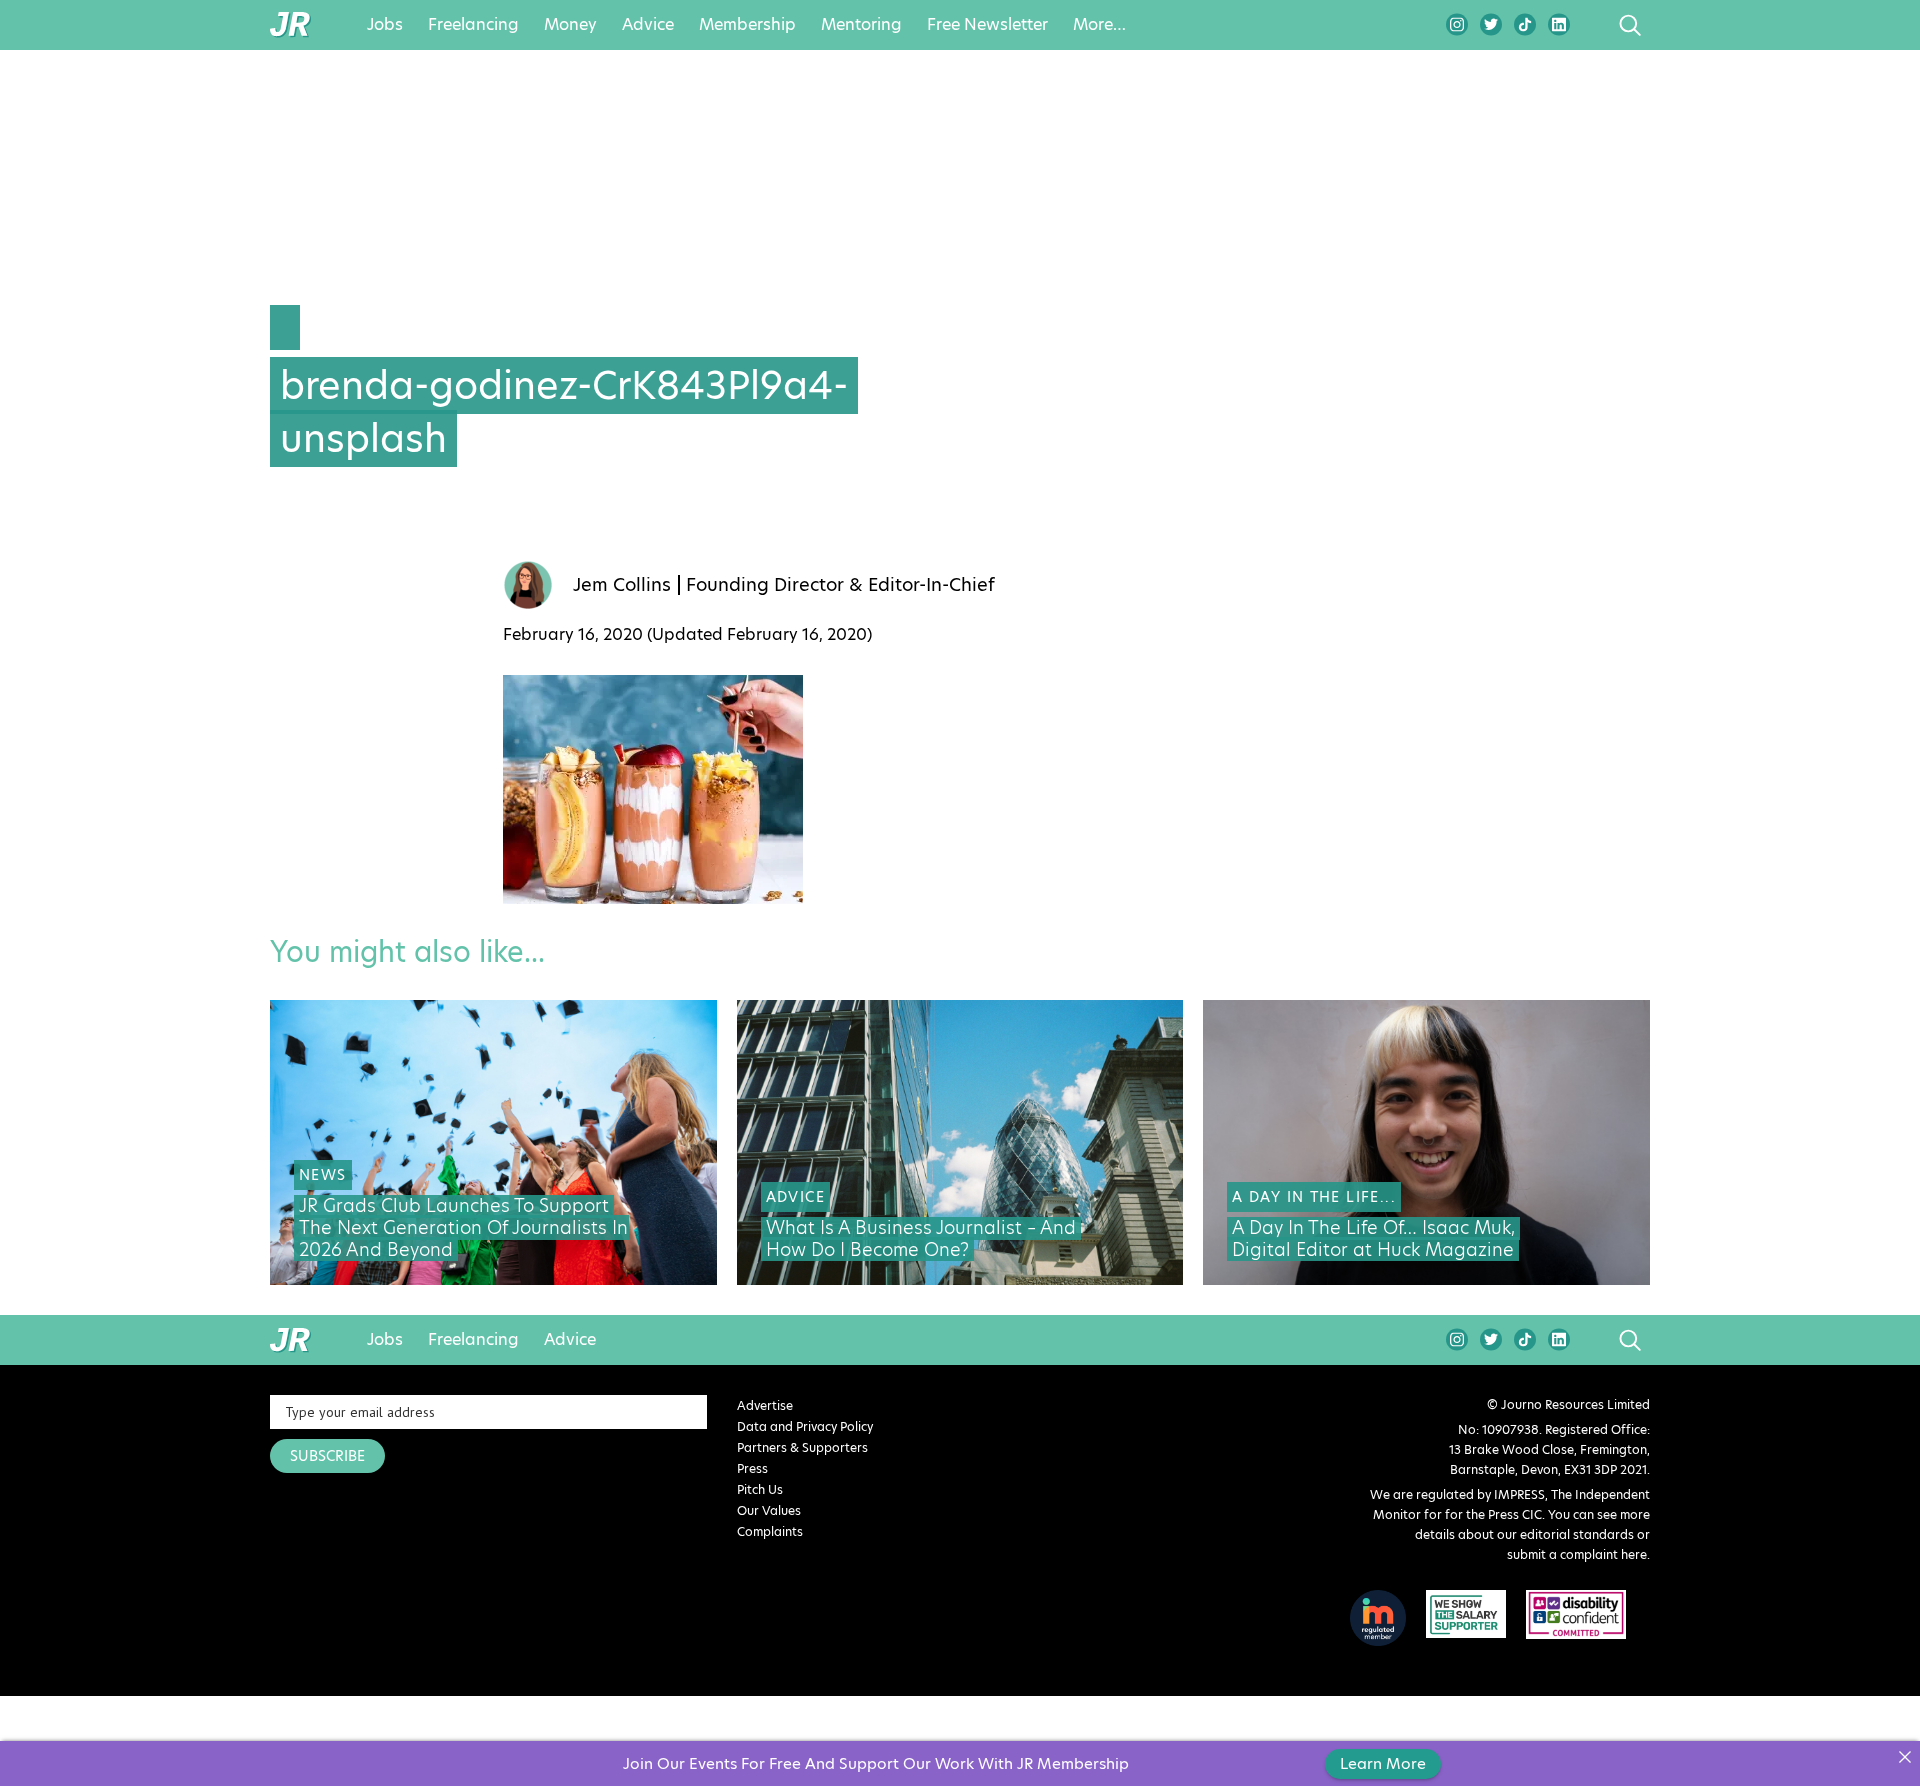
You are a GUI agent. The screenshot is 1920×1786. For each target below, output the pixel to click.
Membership (747, 25)
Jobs (385, 25)
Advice (648, 25)
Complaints (770, 1531)
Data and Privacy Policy (805, 1426)
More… (1099, 25)
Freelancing (473, 25)
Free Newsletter (987, 25)
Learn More (1383, 1763)
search (1592, 25)
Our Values (769, 1510)
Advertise (765, 1405)
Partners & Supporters (802, 1447)
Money (570, 25)
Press (752, 1468)
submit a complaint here (1577, 1554)
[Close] (1904, 1756)
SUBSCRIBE (327, 1456)
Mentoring (861, 25)
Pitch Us (760, 1489)
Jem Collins (622, 585)
